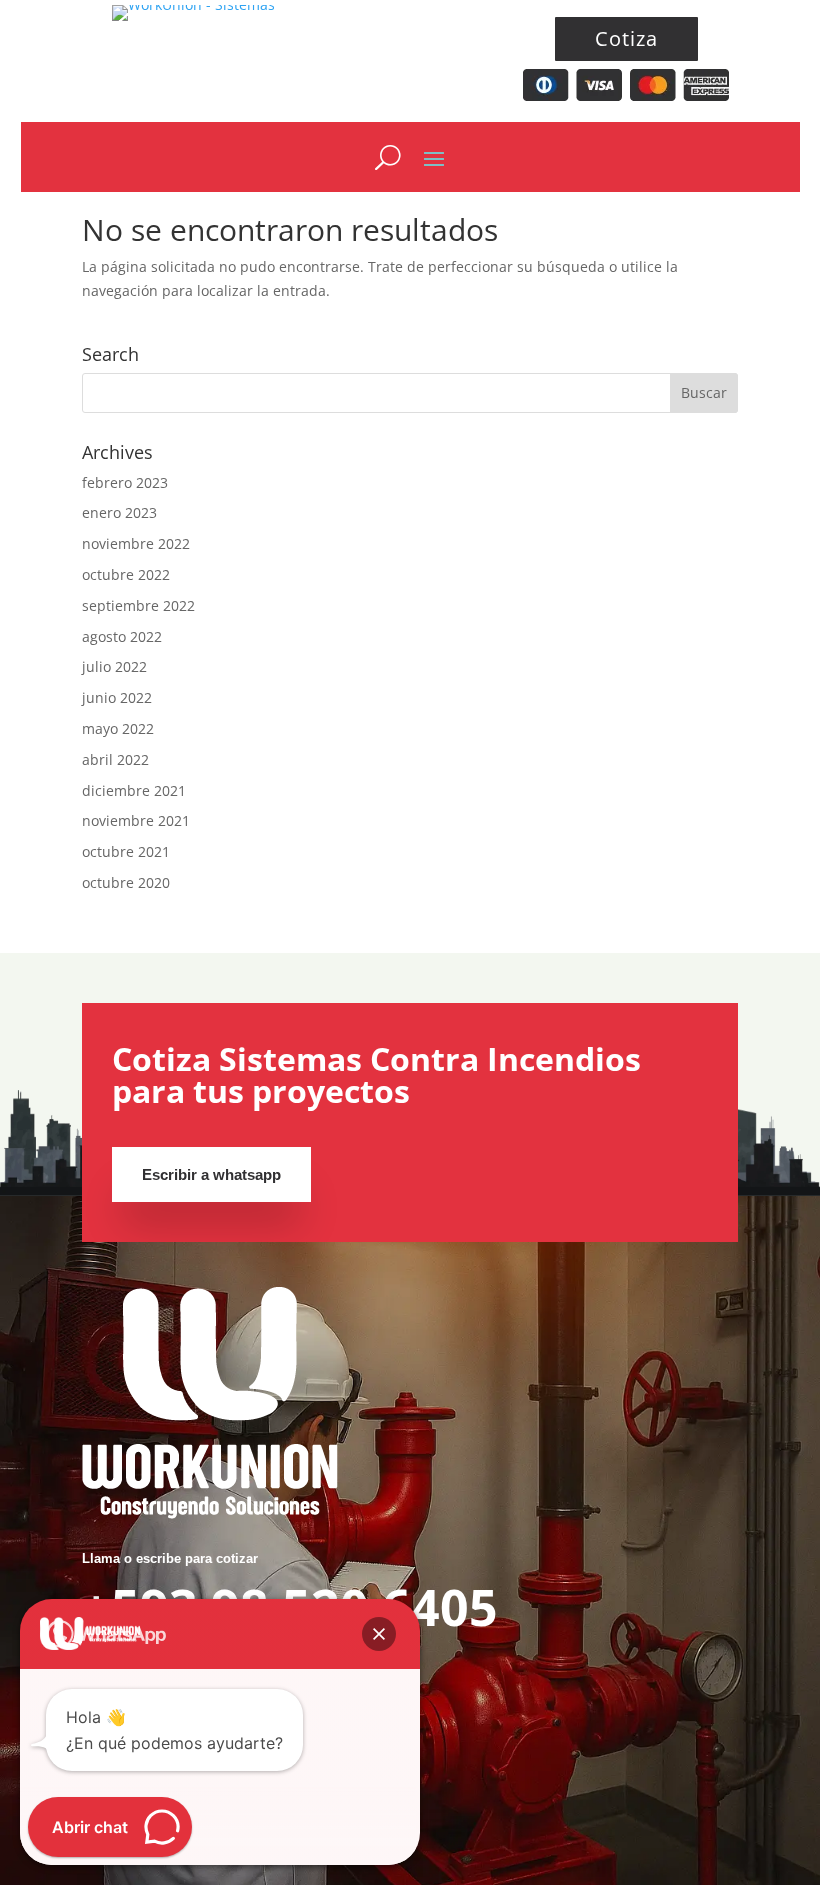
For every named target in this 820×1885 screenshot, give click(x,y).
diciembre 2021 (134, 790)
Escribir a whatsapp (211, 1174)
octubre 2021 (126, 851)
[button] (379, 1634)
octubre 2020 (126, 882)
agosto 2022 (122, 636)
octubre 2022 (126, 574)
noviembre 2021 (136, 820)
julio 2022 (114, 666)
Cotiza (626, 38)
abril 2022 (115, 759)
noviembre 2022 (136, 543)
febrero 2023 (125, 482)
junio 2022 (117, 697)
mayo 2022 (118, 728)
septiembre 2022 (138, 605)
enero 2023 (119, 512)
